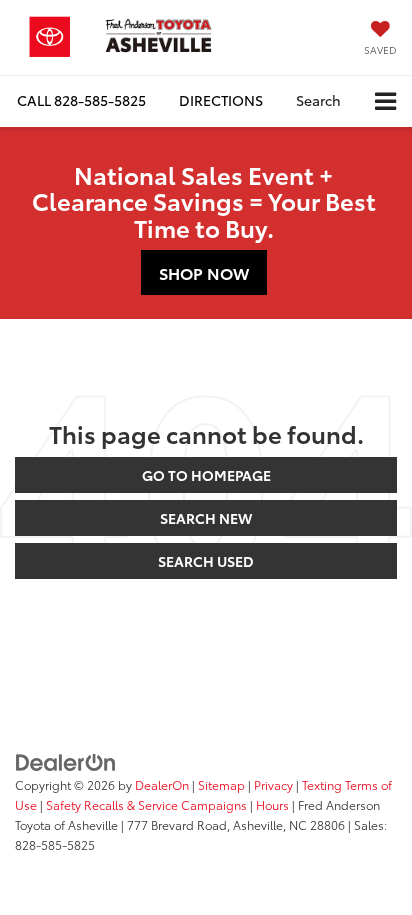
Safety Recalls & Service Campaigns (146, 804)
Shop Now (204, 272)
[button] (81, 100)
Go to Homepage (206, 475)
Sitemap (221, 784)
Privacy (273, 784)
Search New (206, 518)
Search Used (206, 561)
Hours (272, 804)
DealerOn (162, 784)
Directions (221, 100)
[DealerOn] (66, 761)
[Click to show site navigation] (385, 101)
